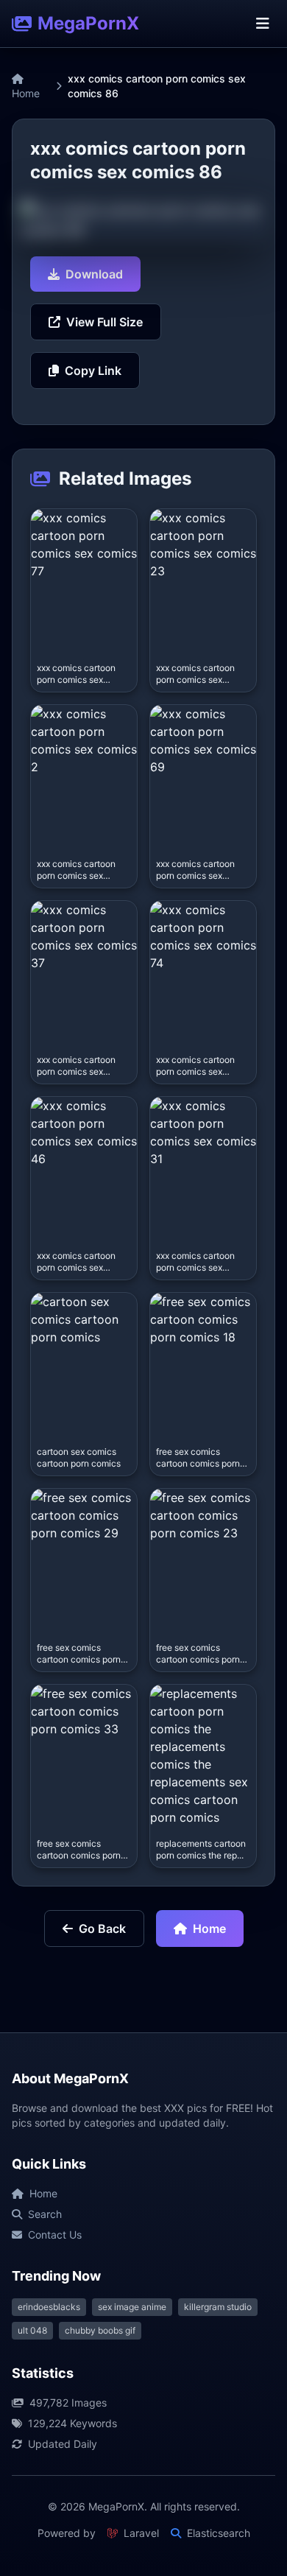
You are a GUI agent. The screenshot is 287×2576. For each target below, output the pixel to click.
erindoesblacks (49, 2307)
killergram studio (218, 2307)
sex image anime (132, 2307)
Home (26, 93)
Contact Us (55, 2235)
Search (45, 2214)
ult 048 (32, 2330)
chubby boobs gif (100, 2330)
